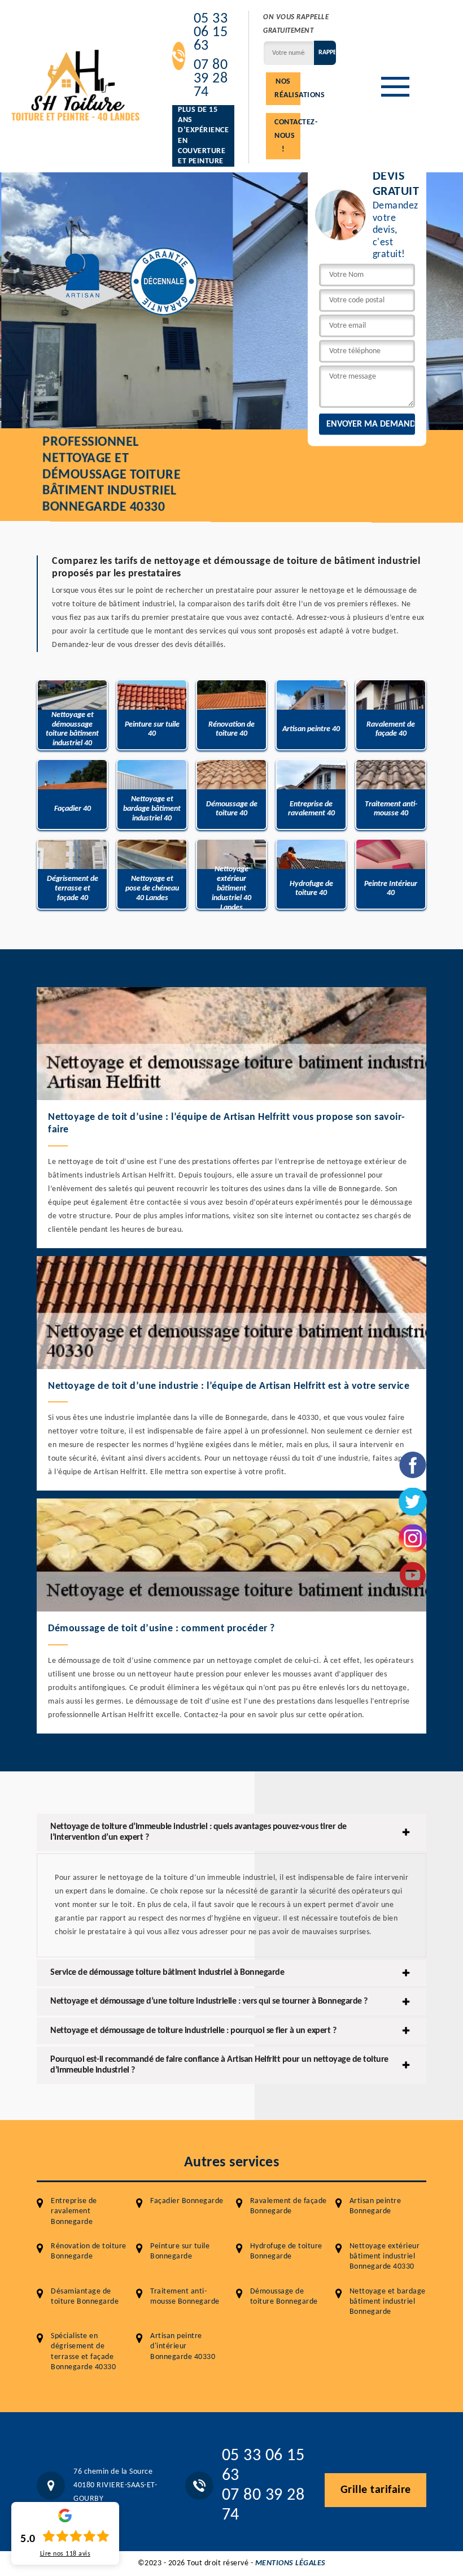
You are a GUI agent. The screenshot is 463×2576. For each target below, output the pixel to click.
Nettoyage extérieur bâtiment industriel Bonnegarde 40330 (385, 2256)
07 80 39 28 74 (211, 79)
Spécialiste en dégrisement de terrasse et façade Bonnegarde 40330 (83, 2352)
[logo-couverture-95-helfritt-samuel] (76, 84)
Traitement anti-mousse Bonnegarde (185, 2297)
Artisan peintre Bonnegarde (375, 2206)
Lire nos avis (65, 2554)
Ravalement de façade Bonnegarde (289, 2206)
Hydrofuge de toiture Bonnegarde (286, 2251)
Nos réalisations (287, 88)
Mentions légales (291, 2563)
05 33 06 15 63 (211, 33)
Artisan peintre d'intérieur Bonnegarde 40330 (183, 2346)
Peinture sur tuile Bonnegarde (180, 2251)
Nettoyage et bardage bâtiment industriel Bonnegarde (388, 2302)
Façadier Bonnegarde (187, 2201)
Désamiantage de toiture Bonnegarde (85, 2297)
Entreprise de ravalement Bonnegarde (74, 2211)
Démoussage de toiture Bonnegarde (284, 2297)
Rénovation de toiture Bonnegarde (89, 2251)
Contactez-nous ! (287, 136)
